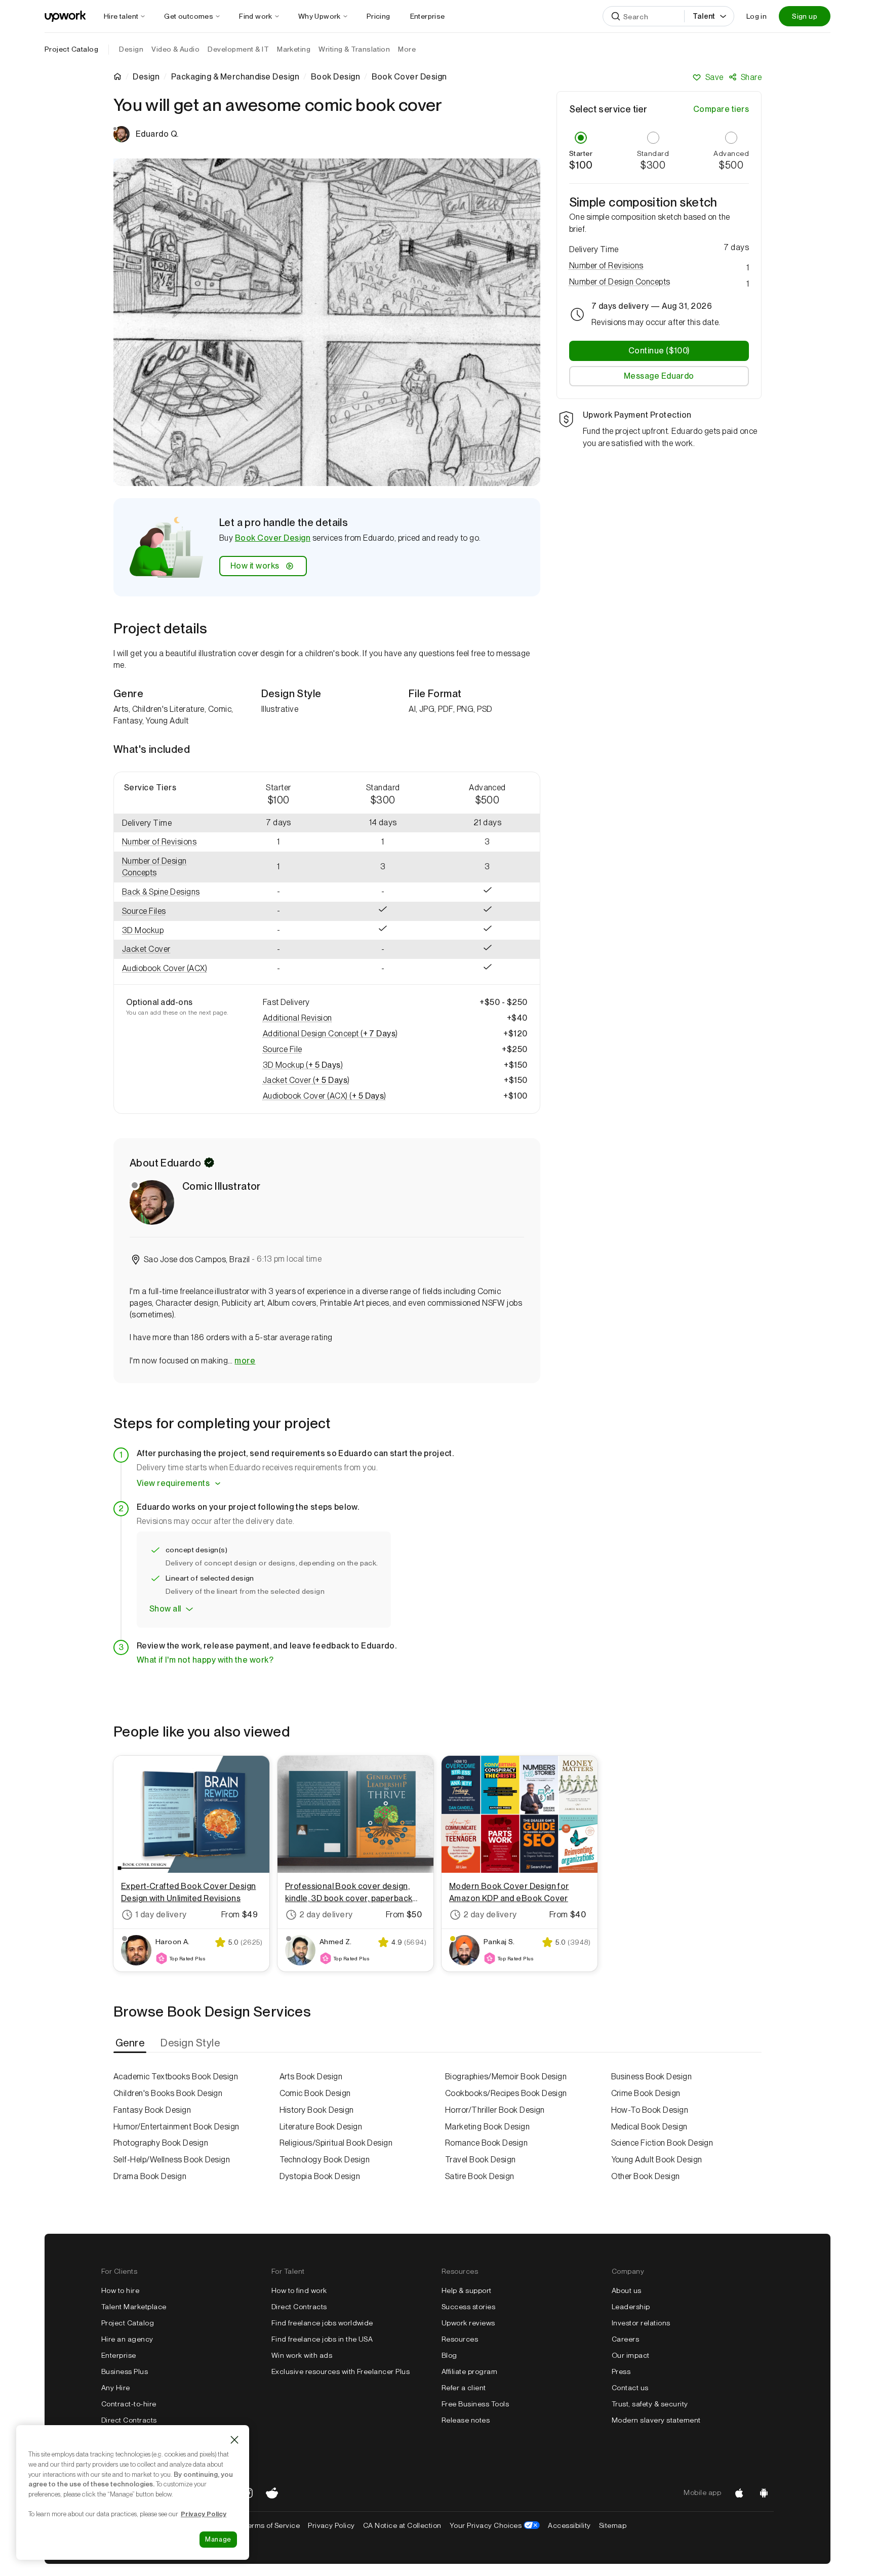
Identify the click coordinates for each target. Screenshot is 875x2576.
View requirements (173, 1483)
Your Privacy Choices (495, 2525)
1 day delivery (161, 1915)
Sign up (805, 16)
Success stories (468, 2307)
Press (621, 2371)
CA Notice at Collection (402, 2525)
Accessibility (569, 2525)
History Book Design (317, 2110)
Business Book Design (652, 2077)
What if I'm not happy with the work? (205, 1660)
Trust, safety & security (650, 2404)
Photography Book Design (161, 2143)
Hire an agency (127, 2339)
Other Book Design (646, 2176)
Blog (449, 2355)
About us (627, 2290)
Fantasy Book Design (152, 2110)
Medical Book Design (649, 2127)
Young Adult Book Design (657, 2160)
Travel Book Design (481, 2160)
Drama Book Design (150, 2176)
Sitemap (613, 2525)
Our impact (631, 2355)
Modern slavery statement (656, 2420)
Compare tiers (721, 109)
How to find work (299, 2290)
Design (146, 77)
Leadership (631, 2307)
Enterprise (119, 2355)
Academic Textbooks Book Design (176, 2077)
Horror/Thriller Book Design (495, 2110)
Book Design (335, 77)
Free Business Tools (475, 2404)
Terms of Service (272, 2525)
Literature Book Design (321, 2127)
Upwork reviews (468, 2323)
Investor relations (641, 2323)
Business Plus (125, 2371)
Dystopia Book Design (320, 2176)
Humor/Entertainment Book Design (176, 2127)
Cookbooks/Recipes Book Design (506, 2093)
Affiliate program (469, 2371)
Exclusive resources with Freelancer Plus (341, 2371)
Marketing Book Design (487, 2127)
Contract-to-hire (129, 2404)
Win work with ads (302, 2355)
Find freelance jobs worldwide (322, 2323)
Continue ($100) (659, 351)
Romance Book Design (486, 2143)
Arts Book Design (311, 2077)
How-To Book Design (650, 2110)
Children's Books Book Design (168, 2093)
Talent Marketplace (134, 2307)
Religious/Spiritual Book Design (336, 2143)
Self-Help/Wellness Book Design (172, 2160)
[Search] (616, 16)
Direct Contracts (129, 2420)
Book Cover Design (273, 538)
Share (751, 77)
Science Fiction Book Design (662, 2143)
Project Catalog (71, 49)
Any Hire (116, 2388)
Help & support (467, 2290)
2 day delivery (326, 1915)
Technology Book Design (325, 2160)
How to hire (120, 2290)
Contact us (630, 2388)
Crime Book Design (646, 2093)
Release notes (466, 2420)
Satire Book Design (480, 2176)
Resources (460, 2339)
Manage (218, 2539)
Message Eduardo (659, 376)
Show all (165, 1609)
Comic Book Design (315, 2093)
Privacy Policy (331, 2525)
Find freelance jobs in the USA (322, 2339)
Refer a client (464, 2388)
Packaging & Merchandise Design (235, 77)
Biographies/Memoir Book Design (506, 2077)
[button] (170, 842)
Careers (625, 2339)
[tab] (131, 2043)
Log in (757, 16)
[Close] (234, 2440)
